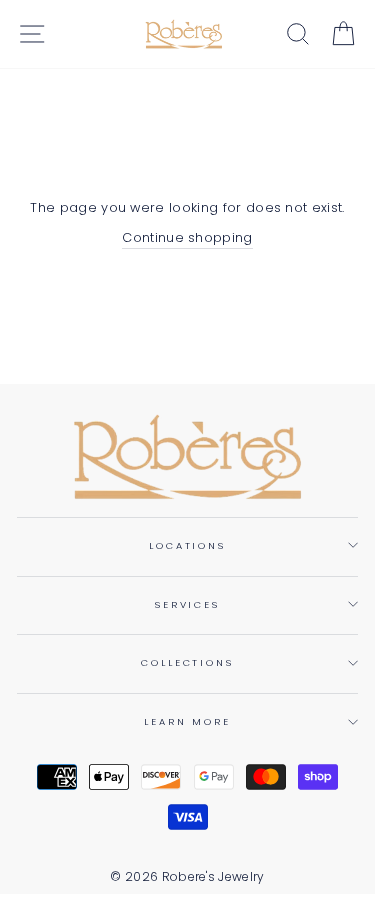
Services (187, 604)
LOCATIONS (187, 545)
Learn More (187, 721)
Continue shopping (187, 237)
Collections (187, 662)
